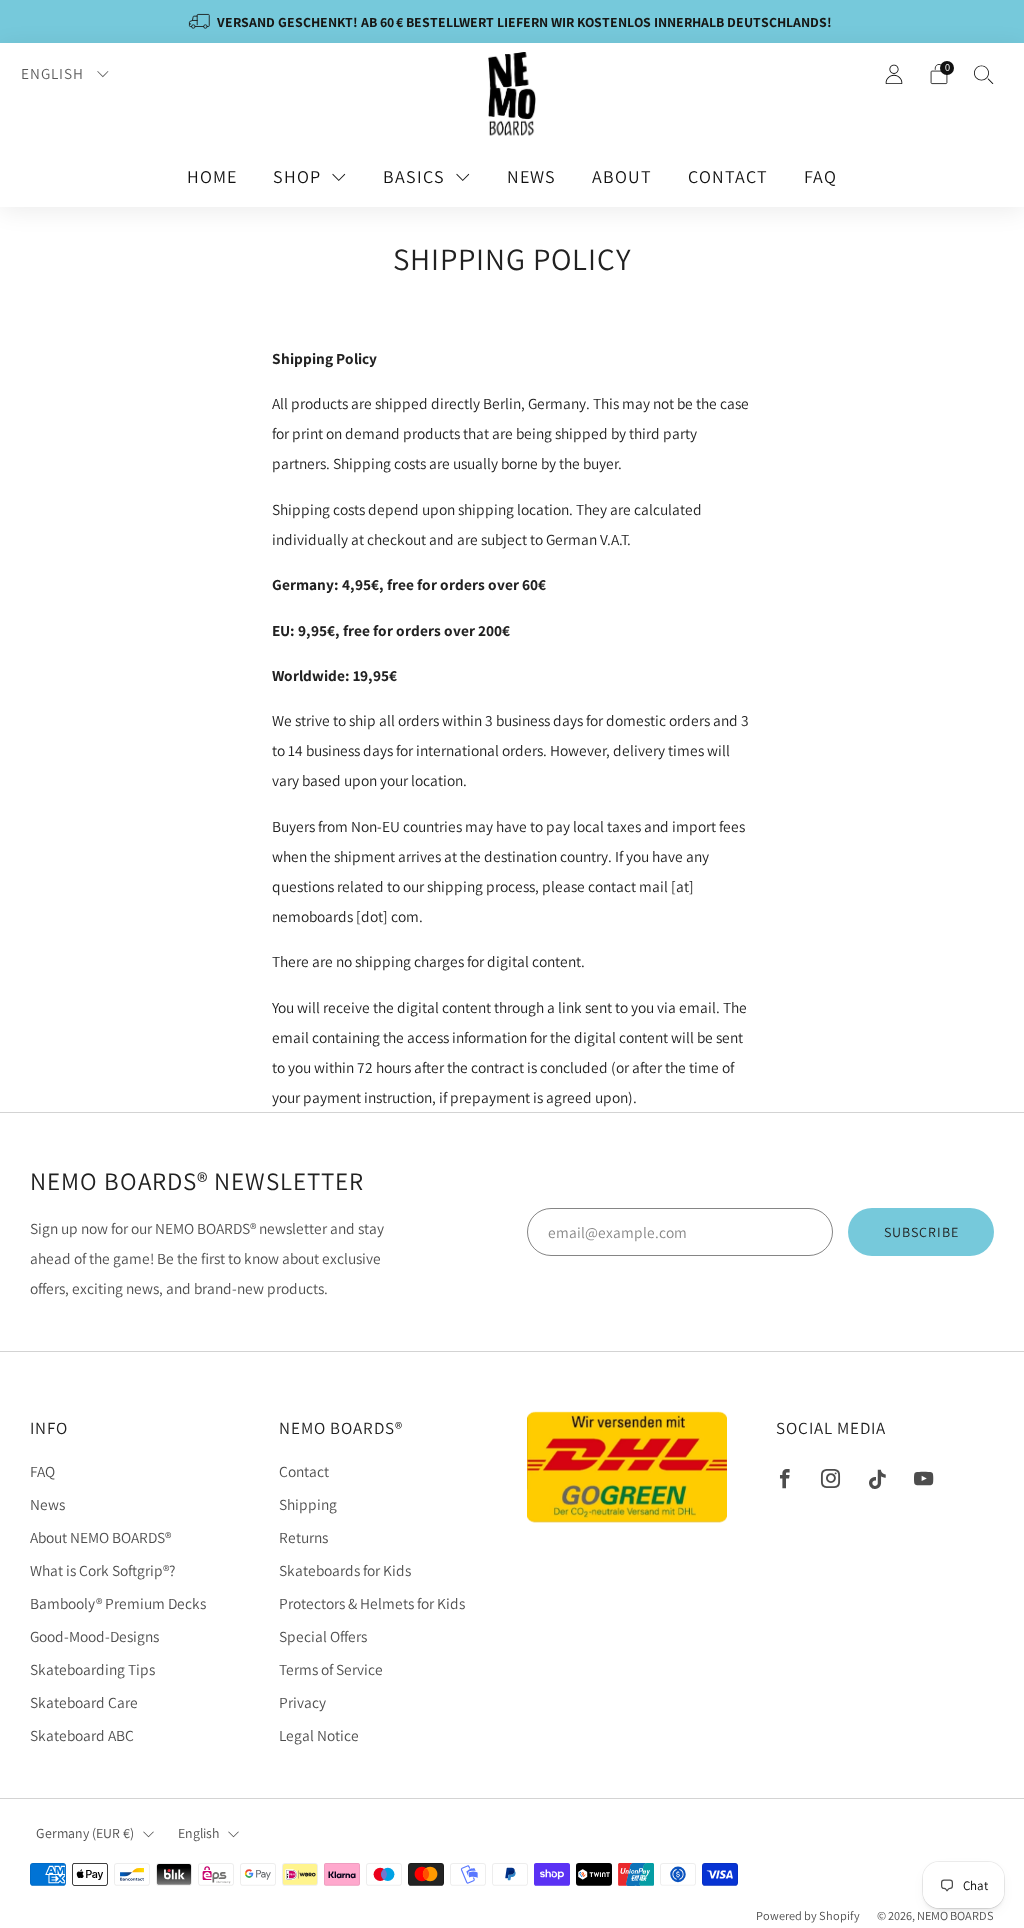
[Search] (984, 74)
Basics (414, 176)
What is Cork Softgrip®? (102, 1570)
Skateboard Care (84, 1702)
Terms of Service (331, 1669)
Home (212, 176)
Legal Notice (319, 1735)
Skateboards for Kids (345, 1570)
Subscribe (921, 1232)
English (54, 73)
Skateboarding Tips (92, 1669)
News (531, 176)
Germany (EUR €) (85, 1833)
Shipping (308, 1504)
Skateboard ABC (82, 1735)
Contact (728, 176)
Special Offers (323, 1636)
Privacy (302, 1702)
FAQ (820, 176)
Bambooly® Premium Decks (118, 1603)
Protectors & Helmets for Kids (372, 1603)
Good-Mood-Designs (94, 1636)
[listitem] (512, 21)
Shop (297, 176)
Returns (303, 1537)
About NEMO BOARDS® (100, 1537)
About (622, 176)
